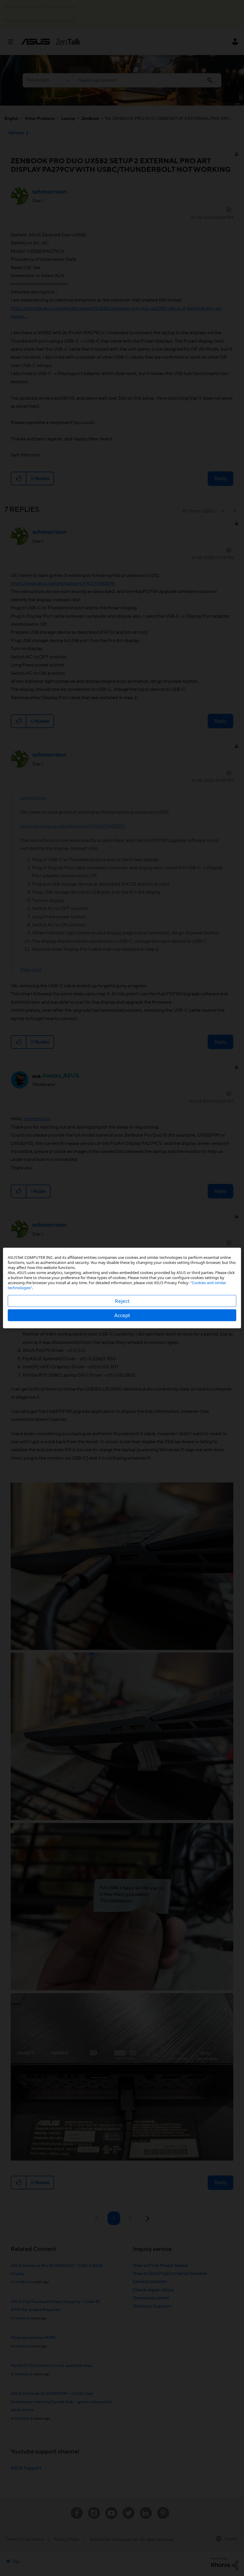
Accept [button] (122, 1315)
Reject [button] (122, 1301)
